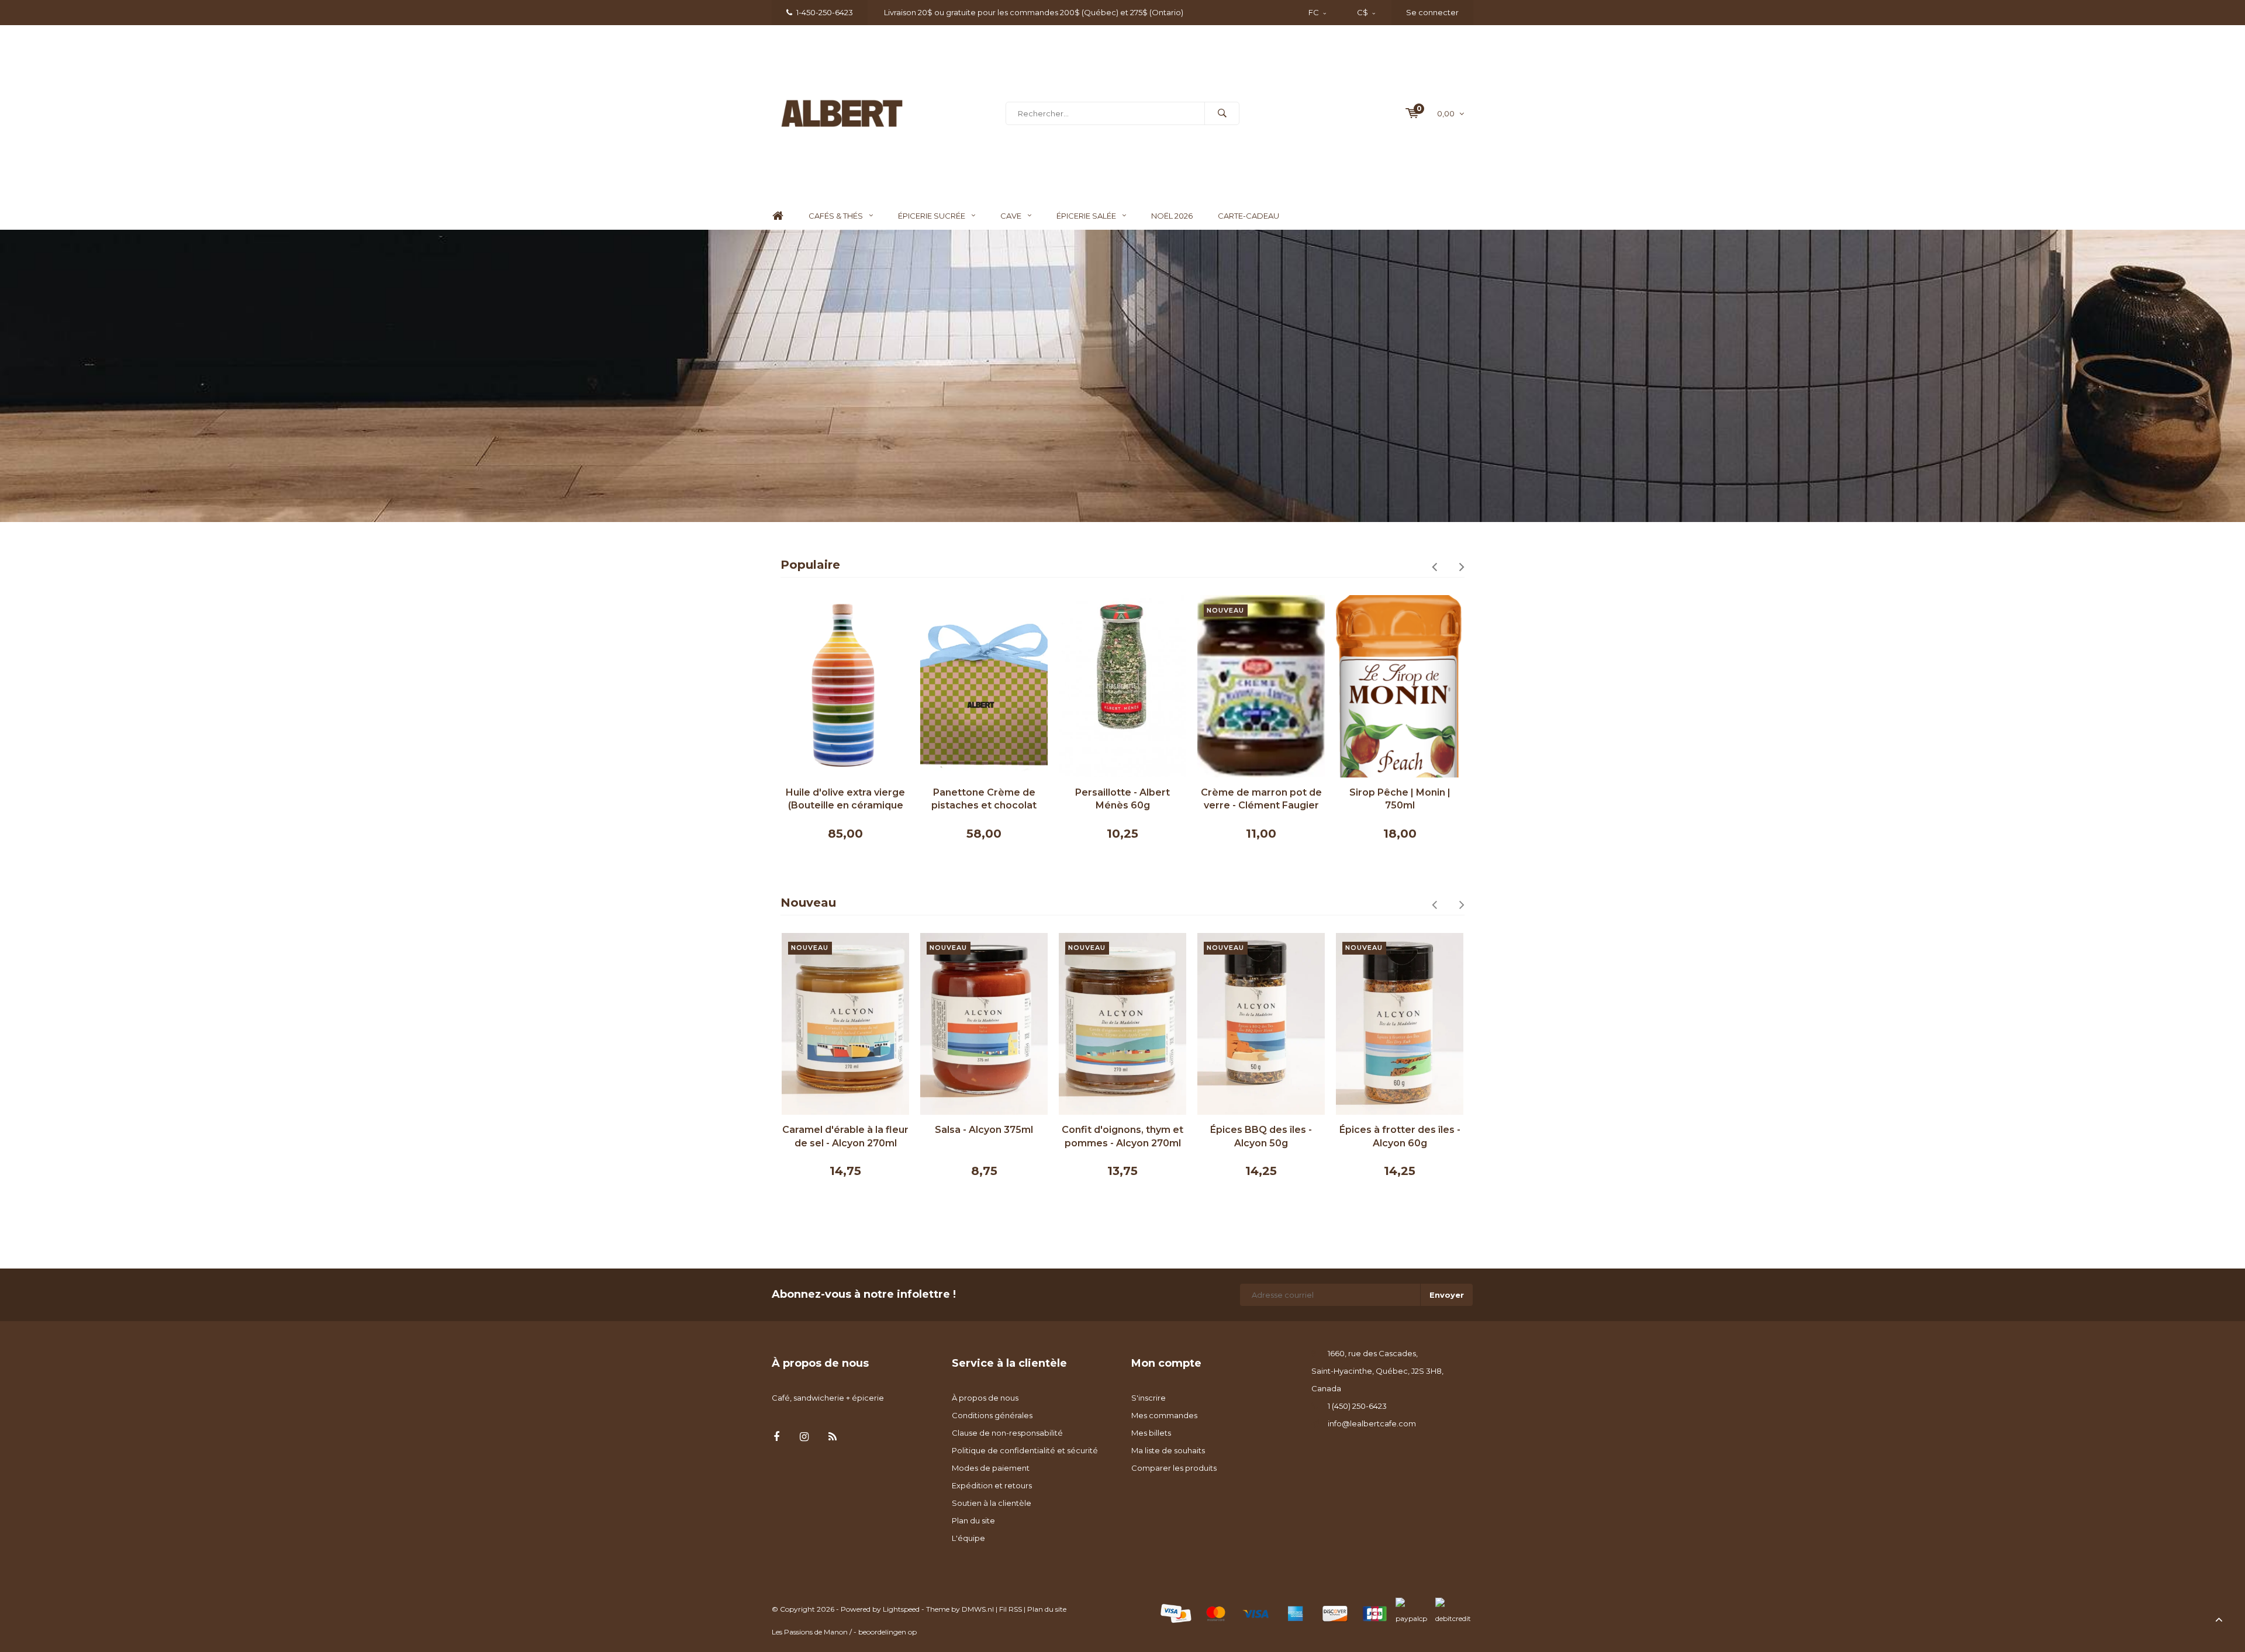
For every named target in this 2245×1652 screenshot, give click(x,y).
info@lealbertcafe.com (1372, 1423)
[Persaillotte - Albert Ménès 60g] (984, 686)
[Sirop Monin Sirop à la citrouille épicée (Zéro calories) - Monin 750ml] (1400, 686)
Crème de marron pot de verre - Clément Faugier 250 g (1123, 800)
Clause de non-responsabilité (1007, 1433)
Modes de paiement (991, 1468)
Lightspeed (901, 1609)
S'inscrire (1149, 1398)
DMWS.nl (978, 1609)
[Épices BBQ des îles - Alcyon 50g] (1122, 1024)
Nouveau (808, 903)
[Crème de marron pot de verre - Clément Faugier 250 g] (1122, 686)
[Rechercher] (1222, 113)
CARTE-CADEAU (1248, 216)
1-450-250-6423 (825, 12)
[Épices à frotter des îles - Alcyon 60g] (1261, 1024)
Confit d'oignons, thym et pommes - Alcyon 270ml (984, 1136)
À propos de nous (985, 1398)
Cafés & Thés (836, 216)
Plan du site (973, 1520)
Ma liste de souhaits (1168, 1450)
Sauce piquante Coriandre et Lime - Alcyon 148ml (1400, 1136)
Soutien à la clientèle (992, 1503)
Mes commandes (1164, 1415)
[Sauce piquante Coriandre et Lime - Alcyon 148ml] (1400, 1024)
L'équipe (968, 1538)
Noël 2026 (1172, 216)
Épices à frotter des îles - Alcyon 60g (1261, 1136)
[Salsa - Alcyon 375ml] (845, 1024)
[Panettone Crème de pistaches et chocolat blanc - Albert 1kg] (845, 686)
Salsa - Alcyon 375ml (845, 1130)
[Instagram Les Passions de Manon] (804, 1437)
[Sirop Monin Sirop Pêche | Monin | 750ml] (1261, 686)
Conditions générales (992, 1415)
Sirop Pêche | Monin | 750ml (1261, 799)
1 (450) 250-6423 (1357, 1406)
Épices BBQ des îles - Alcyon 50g (1122, 1136)
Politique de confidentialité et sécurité (1025, 1450)
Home (778, 216)
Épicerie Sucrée (932, 216)
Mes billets (1151, 1433)
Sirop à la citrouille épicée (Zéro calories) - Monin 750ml (1400, 800)
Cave (1011, 216)
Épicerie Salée (1086, 216)
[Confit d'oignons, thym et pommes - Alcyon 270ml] (984, 1024)
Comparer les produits (1174, 1468)
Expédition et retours (992, 1485)
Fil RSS (1011, 1609)
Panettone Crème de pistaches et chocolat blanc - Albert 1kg (845, 800)
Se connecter (1432, 12)
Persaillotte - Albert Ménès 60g (984, 799)
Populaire (810, 565)
